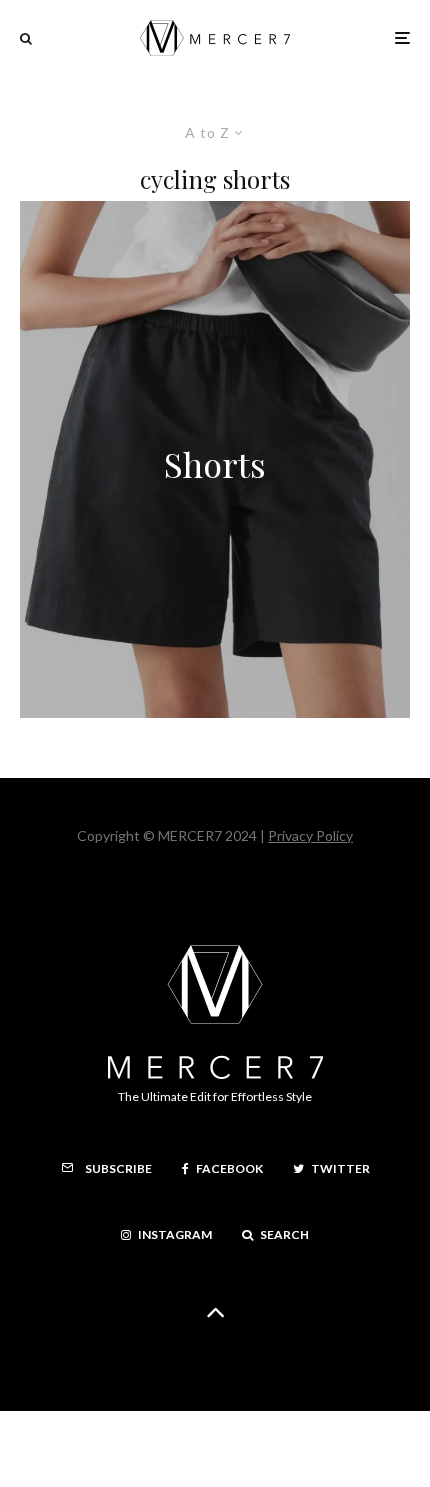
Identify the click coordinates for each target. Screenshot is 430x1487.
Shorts (215, 464)
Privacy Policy (310, 835)
